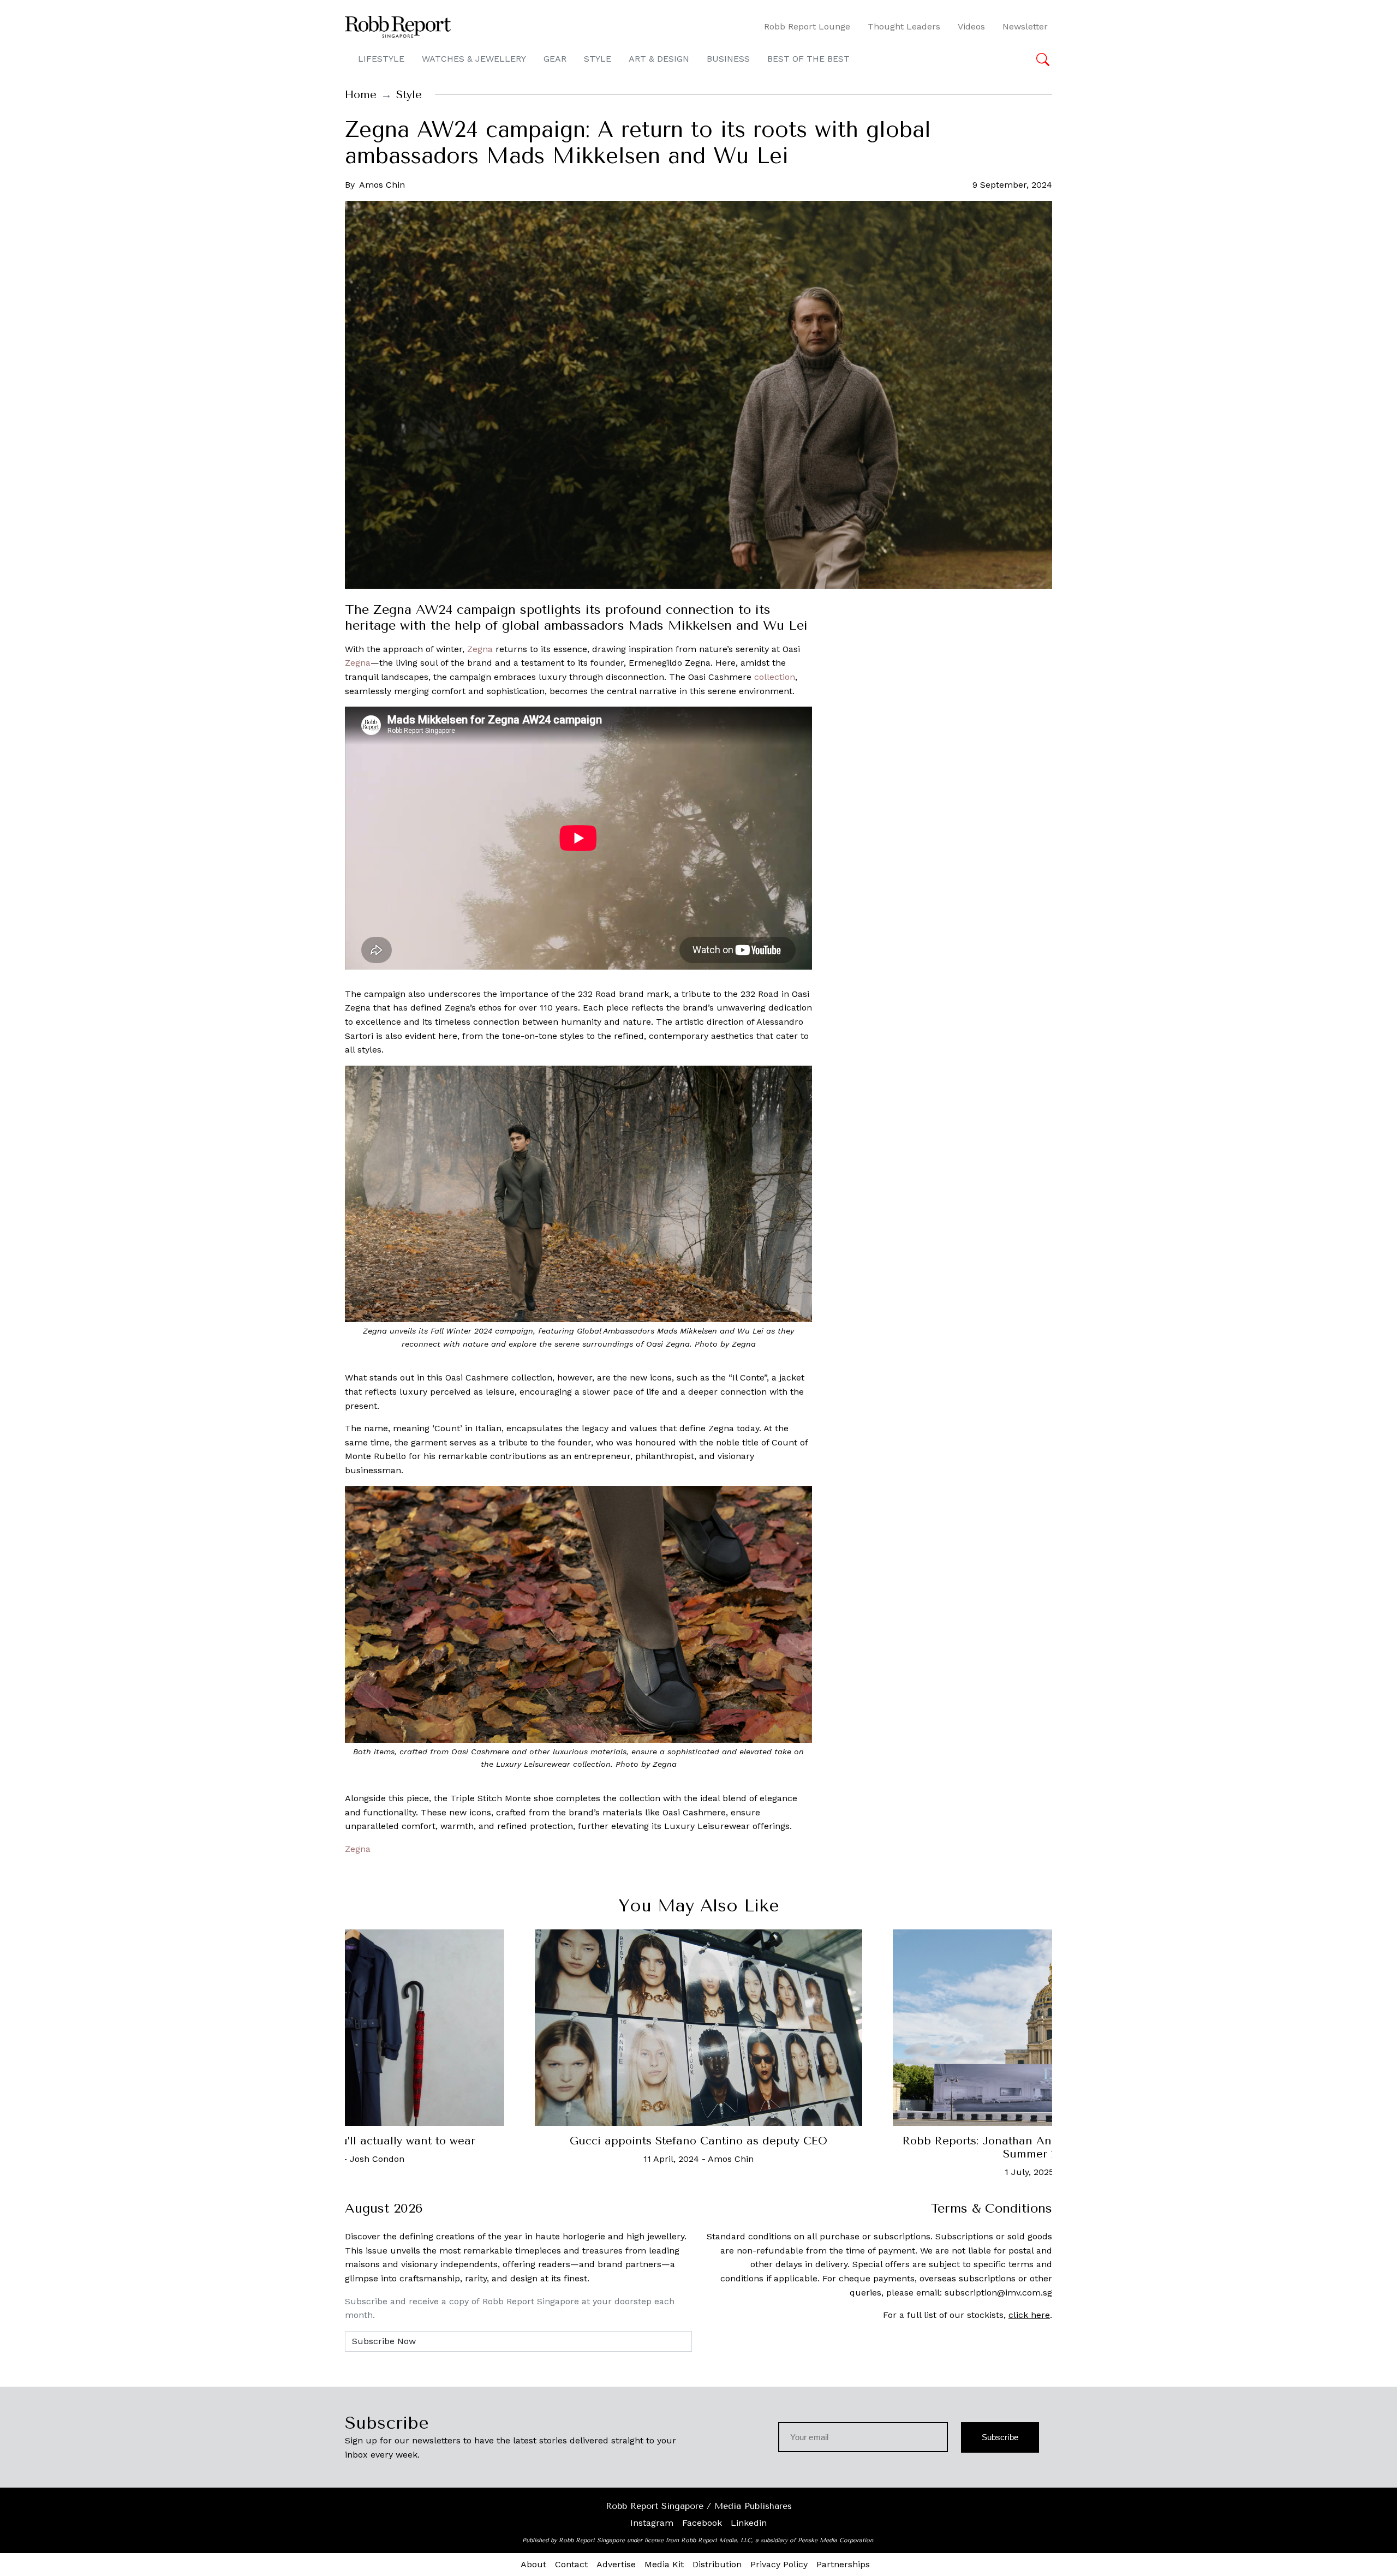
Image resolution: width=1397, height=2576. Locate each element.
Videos (971, 26)
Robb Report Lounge (807, 26)
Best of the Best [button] (808, 59)
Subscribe (1000, 2437)
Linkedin (749, 2523)
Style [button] (598, 59)
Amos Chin (382, 185)
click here (1029, 2315)
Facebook (702, 2523)
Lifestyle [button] (381, 59)
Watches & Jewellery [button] (474, 59)
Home (361, 95)
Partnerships (843, 2564)
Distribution (717, 2564)
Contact (571, 2564)
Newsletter (1025, 26)
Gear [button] (555, 59)
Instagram (652, 2523)
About (533, 2564)
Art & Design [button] (659, 59)
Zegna (480, 649)
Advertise (616, 2564)
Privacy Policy (779, 2564)
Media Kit (664, 2564)
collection (775, 677)
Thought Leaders (904, 26)
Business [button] (728, 59)
